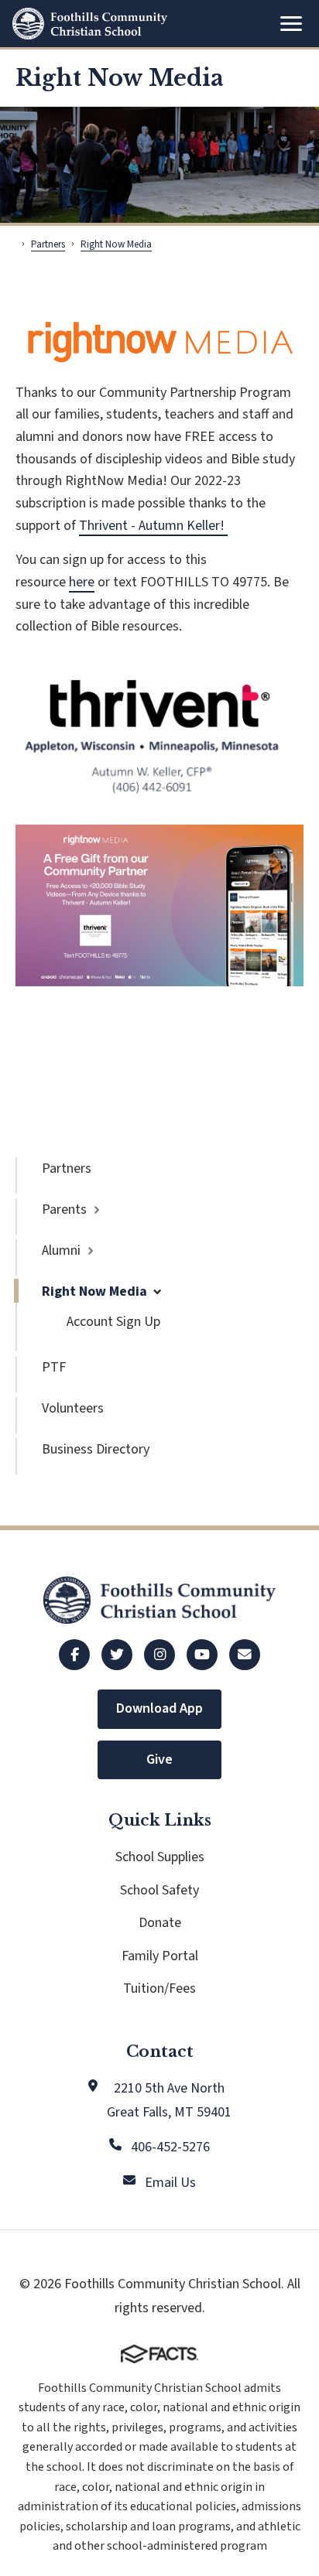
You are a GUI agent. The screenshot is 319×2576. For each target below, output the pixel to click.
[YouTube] (202, 1655)
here (82, 582)
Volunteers (73, 1408)
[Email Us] (245, 1655)
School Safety (159, 1890)
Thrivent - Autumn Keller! (153, 526)
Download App (159, 1708)
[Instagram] (159, 1655)
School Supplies (160, 1857)
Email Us (170, 2183)
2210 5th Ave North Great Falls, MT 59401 (169, 2100)
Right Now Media (94, 1291)
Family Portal (160, 1956)
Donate (160, 1923)
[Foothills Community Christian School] (90, 24)
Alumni (61, 1250)
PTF (54, 1367)
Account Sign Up (113, 1322)
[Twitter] (117, 1655)
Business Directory (96, 1449)
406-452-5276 (170, 2147)
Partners (67, 1168)
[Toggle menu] (291, 24)
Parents (64, 1209)
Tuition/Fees (159, 1988)
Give (159, 1759)
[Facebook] (74, 1655)
